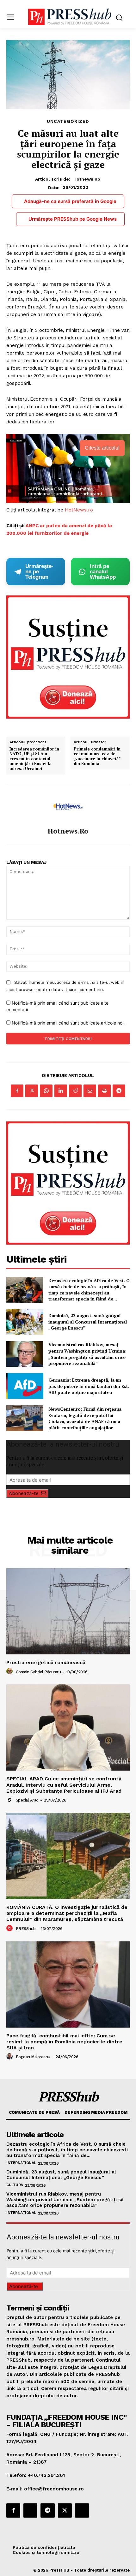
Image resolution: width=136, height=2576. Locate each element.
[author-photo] (10, 1671)
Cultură (15, 2185)
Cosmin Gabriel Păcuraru (38, 1672)
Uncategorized (68, 121)
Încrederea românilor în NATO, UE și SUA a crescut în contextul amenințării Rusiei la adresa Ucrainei (34, 759)
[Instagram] (30, 2510)
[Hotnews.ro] (68, 806)
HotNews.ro (79, 510)
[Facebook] (17, 1091)
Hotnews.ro (87, 179)
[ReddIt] (75, 1091)
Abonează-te (24, 1493)
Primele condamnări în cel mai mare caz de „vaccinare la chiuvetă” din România (97, 756)
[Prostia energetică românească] (68, 1611)
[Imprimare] (104, 1091)
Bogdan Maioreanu (33, 2057)
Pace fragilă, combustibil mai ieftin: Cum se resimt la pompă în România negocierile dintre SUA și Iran (64, 2042)
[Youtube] (82, 2510)
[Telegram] (119, 1091)
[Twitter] (32, 1091)
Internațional (21, 2163)
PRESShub (26, 1929)
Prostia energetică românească (46, 1662)
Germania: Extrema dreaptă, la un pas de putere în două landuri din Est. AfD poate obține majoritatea (89, 1386)
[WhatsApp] (46, 1091)
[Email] (90, 1091)
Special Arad (27, 1800)
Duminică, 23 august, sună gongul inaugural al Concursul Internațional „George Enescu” (88, 1322)
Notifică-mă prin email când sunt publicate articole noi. (68, 1023)
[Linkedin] (61, 1091)
